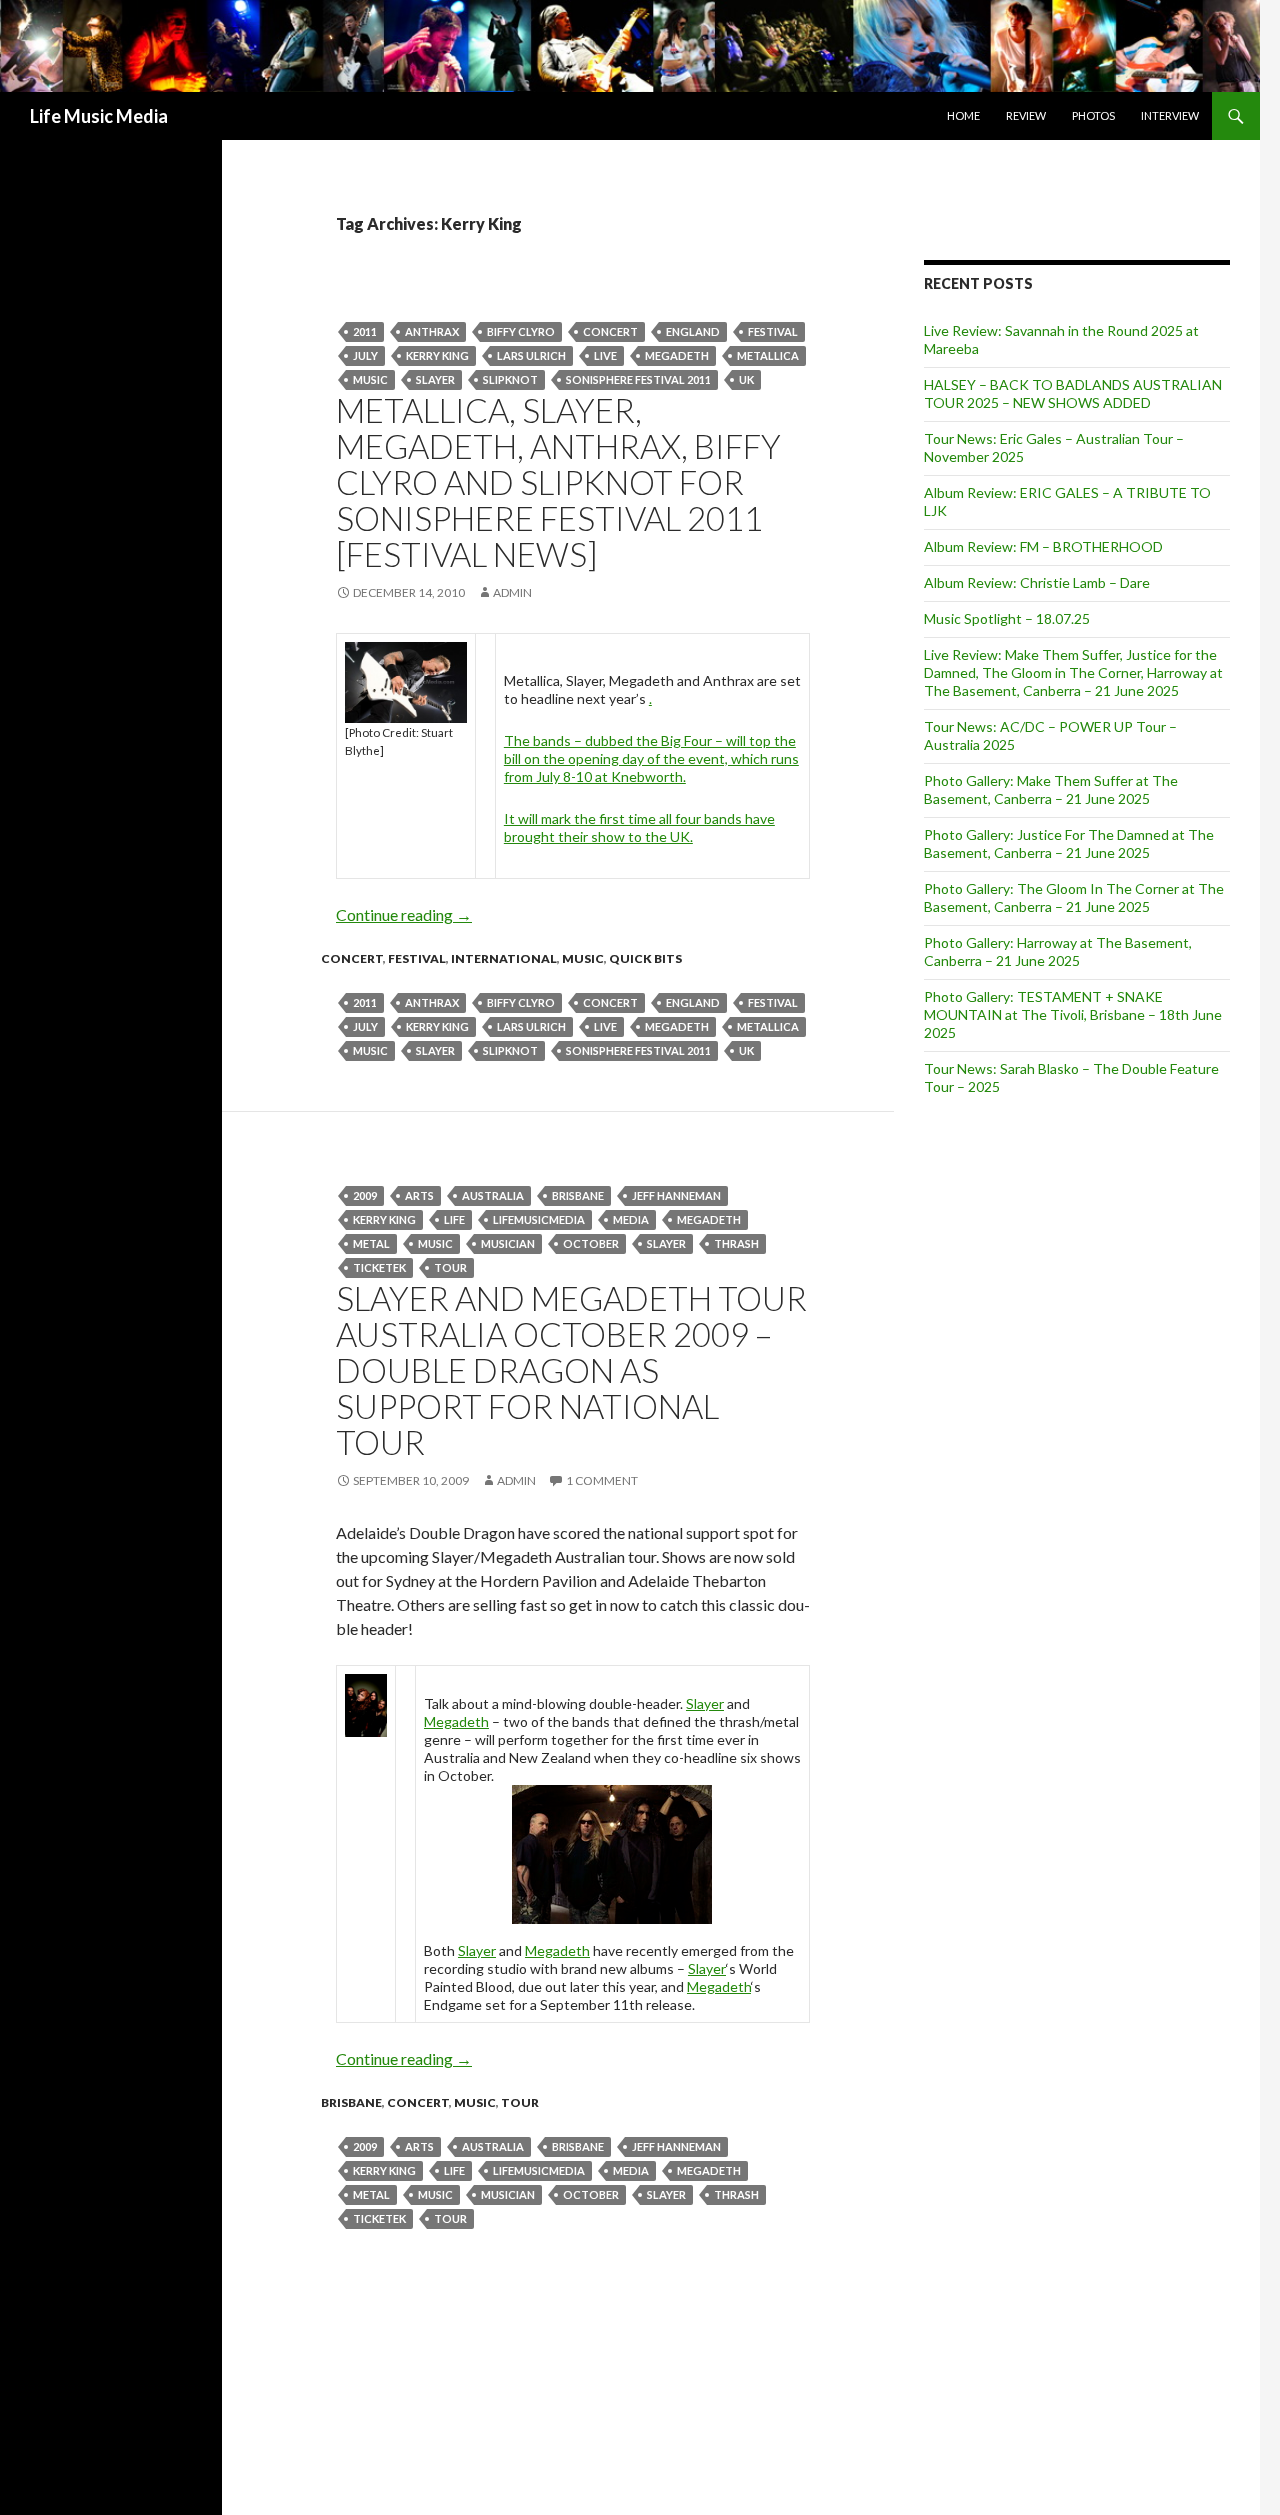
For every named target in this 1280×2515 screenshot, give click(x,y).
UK (746, 379)
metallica (768, 355)
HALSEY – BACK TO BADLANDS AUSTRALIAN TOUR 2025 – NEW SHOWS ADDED (1073, 393)
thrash (736, 1243)
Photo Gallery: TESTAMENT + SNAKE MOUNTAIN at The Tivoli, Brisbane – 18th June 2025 (1073, 1014)
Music (370, 379)
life (454, 1219)
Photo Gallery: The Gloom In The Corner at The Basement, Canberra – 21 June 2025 (1074, 897)
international (504, 958)
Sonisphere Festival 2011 (638, 379)
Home (963, 115)
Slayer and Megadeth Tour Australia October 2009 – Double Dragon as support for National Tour (571, 1370)
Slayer (435, 379)
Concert (610, 331)
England (693, 331)
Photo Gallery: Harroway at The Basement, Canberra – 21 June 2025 (1058, 951)
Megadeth (677, 355)
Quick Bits (645, 958)
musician (508, 1243)
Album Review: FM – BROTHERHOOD (1043, 546)
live (605, 355)
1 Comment (602, 1480)
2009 (365, 1195)
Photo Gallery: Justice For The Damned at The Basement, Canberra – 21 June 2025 (1069, 843)
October (591, 1243)
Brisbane (578, 1195)
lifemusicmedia (539, 1219)
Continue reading (404, 914)
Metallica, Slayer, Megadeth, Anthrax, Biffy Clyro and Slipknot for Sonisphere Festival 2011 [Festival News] (558, 482)
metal (371, 1243)
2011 (365, 331)
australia (493, 1195)
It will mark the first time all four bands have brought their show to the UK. (639, 827)
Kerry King (437, 355)
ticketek (379, 1267)
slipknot (510, 379)
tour (450, 1267)
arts (419, 1195)
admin (512, 592)
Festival (773, 331)
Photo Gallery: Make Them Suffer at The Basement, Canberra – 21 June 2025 (1051, 789)
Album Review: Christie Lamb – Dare (1037, 582)
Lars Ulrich (531, 355)
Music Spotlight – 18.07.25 (1007, 618)
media (631, 1219)
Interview (1170, 115)
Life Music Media (99, 116)
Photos (1093, 115)
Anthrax (432, 331)
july (365, 355)
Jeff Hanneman (676, 1195)
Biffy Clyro (521, 331)
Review (1026, 115)
